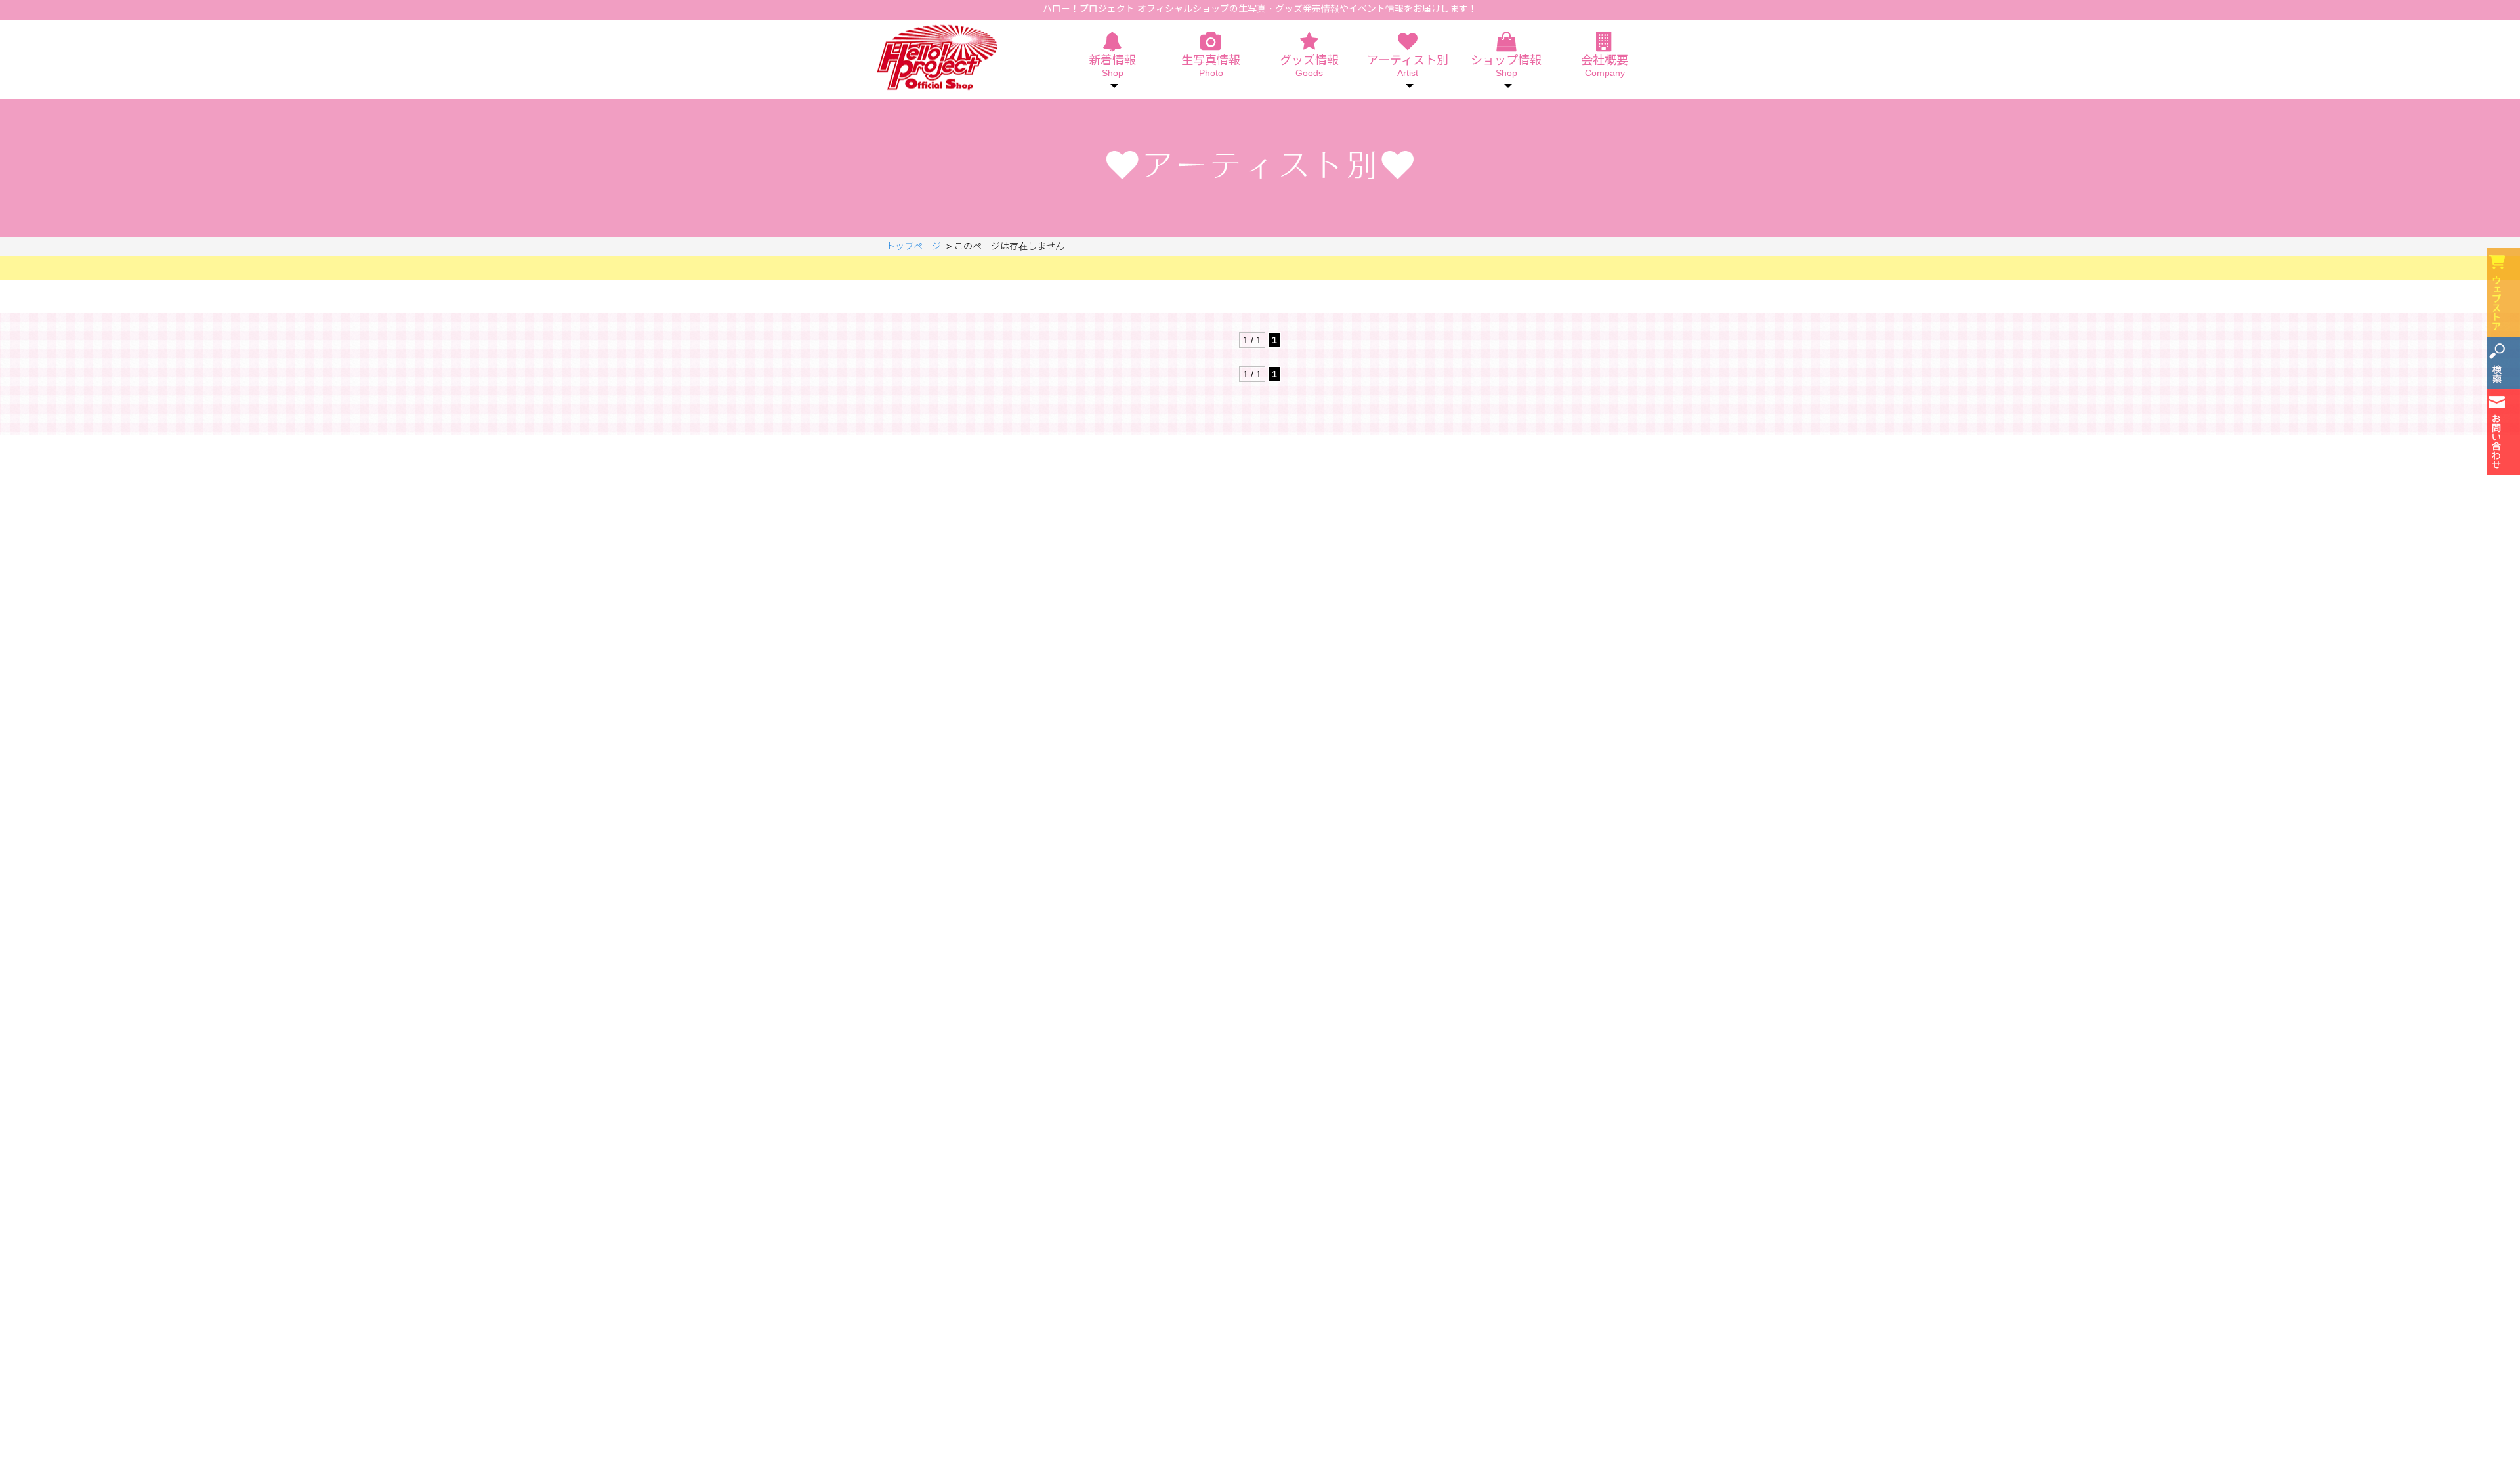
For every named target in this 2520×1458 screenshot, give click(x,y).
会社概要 (1605, 66)
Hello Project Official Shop (937, 57)
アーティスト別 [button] (1408, 66)
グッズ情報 (1309, 66)
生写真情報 (1211, 66)
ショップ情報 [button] (1506, 66)
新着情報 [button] (1112, 66)
